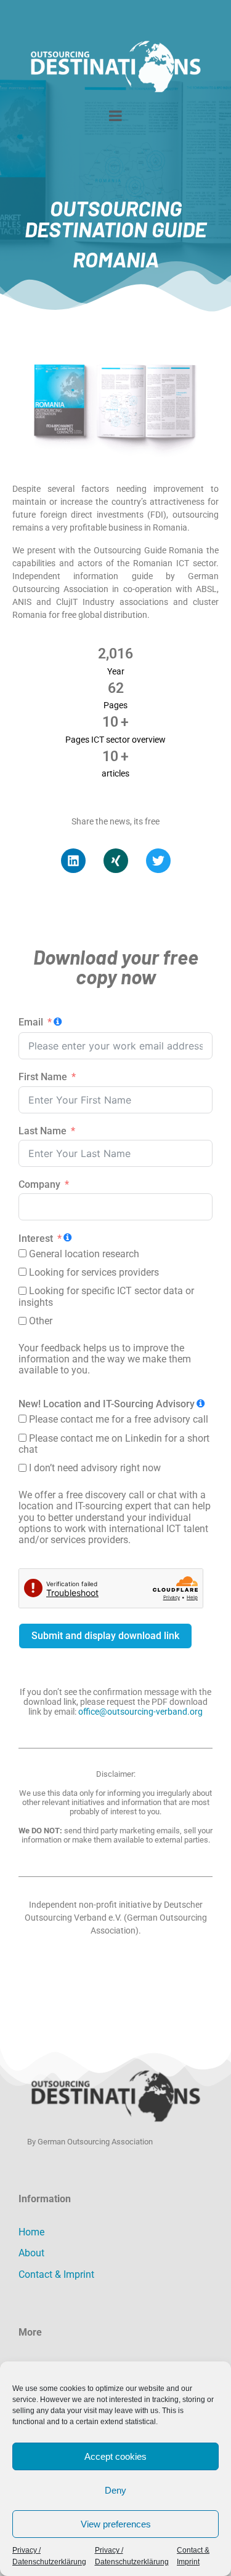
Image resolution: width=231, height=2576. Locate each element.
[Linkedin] (73, 861)
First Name (43, 1077)
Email (31, 1022)
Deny (115, 2490)
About (31, 2253)
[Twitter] (158, 861)
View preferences (116, 2524)
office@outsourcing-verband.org (140, 1712)
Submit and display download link (105, 1636)
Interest (36, 1239)
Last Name (43, 1131)
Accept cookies (115, 2456)
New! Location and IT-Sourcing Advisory (107, 1404)
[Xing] (116, 861)
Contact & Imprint (56, 2274)
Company (39, 1185)
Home (31, 2232)
